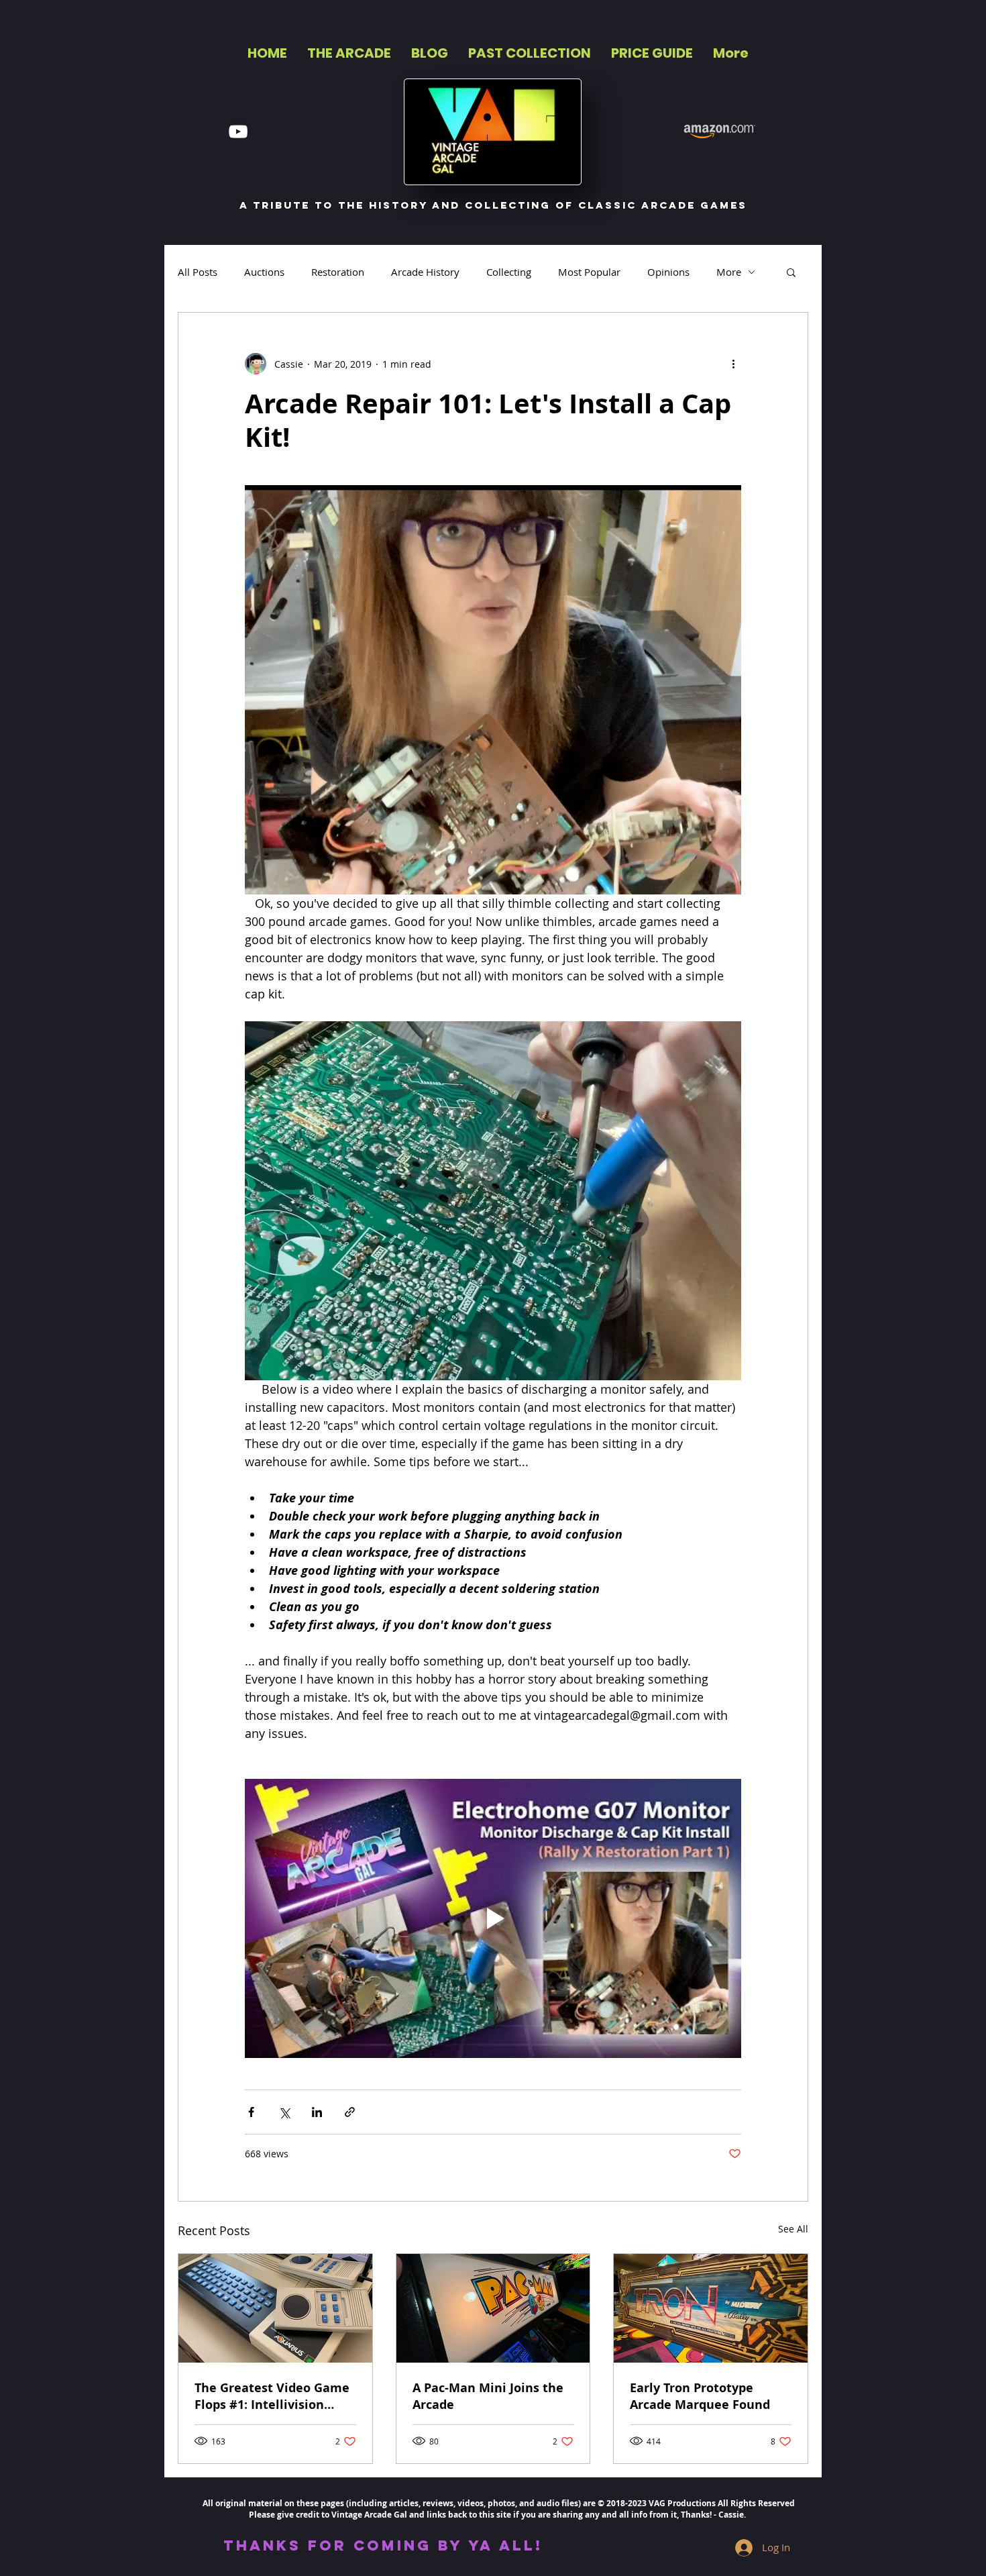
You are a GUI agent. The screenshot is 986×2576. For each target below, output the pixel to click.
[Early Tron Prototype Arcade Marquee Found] (711, 2308)
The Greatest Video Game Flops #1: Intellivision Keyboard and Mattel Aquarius (272, 2396)
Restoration (338, 272)
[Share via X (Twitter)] (284, 2112)
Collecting (509, 272)
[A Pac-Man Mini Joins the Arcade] (493, 2308)
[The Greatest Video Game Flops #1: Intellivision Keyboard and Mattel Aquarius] (275, 2308)
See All (793, 2229)
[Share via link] (350, 2112)
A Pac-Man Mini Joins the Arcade (488, 2396)
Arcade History (425, 272)
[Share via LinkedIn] (317, 2112)
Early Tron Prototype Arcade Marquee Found (700, 2396)
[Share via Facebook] (251, 2112)
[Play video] (493, 1918)
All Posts (198, 272)
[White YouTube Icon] (238, 132)
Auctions (264, 272)
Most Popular (589, 272)
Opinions (668, 272)
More (729, 272)
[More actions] (733, 364)
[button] (791, 272)
